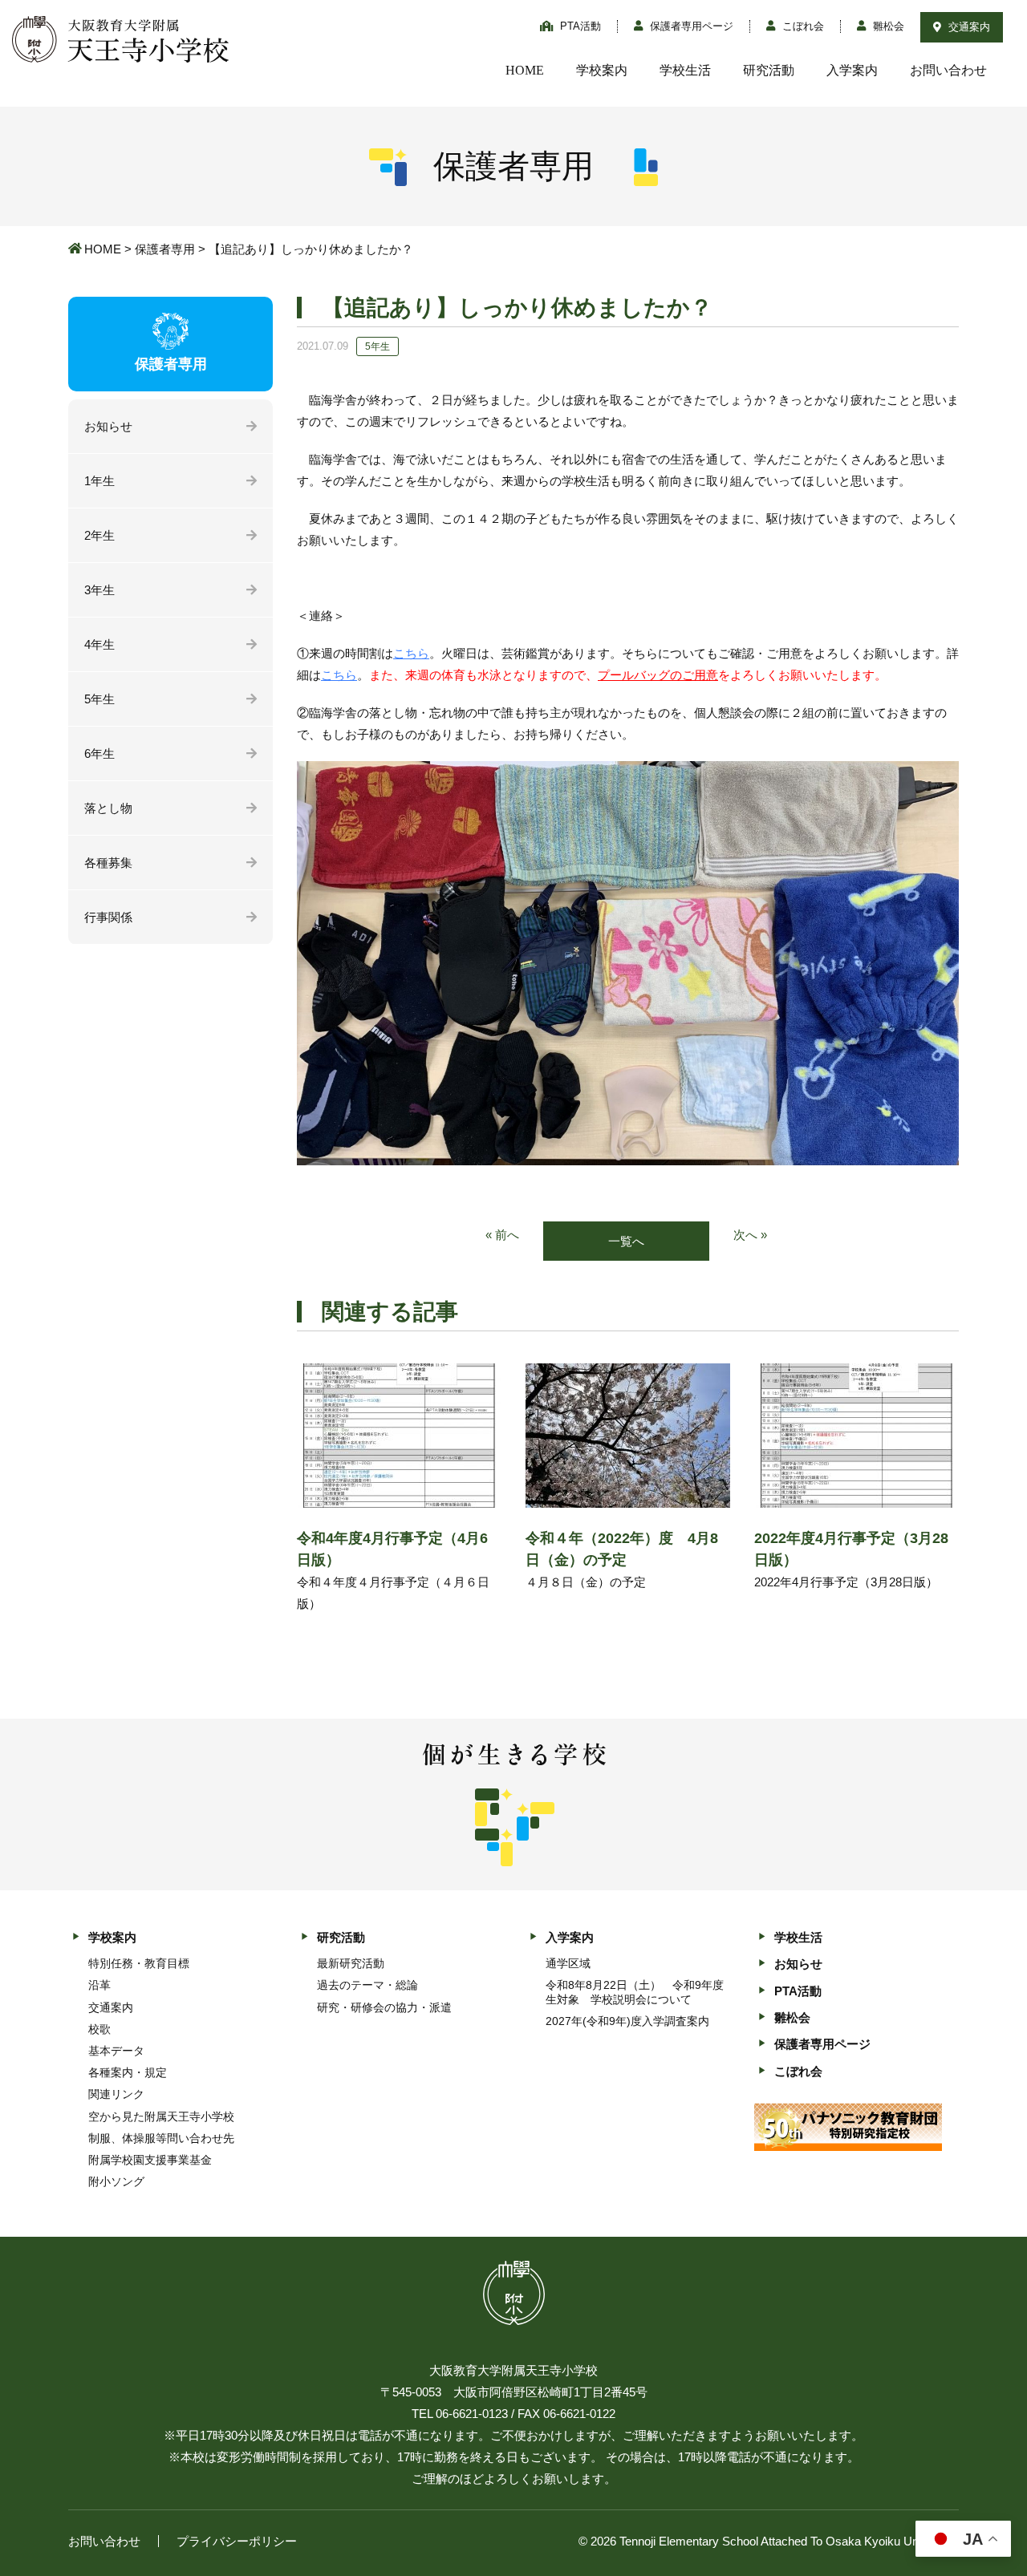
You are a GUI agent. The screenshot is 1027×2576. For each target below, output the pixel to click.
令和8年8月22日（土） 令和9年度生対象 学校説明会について (635, 1992)
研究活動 (769, 70)
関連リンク (116, 2094)
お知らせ (108, 426)
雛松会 (887, 26)
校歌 (99, 2029)
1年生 (99, 481)
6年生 (99, 753)
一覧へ (626, 1241)
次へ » (750, 1235)
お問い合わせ (948, 70)
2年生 (99, 535)
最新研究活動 (351, 1963)
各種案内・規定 (128, 2072)
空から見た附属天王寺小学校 (161, 2116)
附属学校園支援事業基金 (150, 2160)
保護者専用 (165, 249)
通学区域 (568, 1963)
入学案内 (852, 70)
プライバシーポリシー (237, 2541)
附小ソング (116, 2181)
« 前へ (502, 1235)
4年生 (99, 644)
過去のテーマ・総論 (367, 1985)
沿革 (99, 1985)
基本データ (116, 2051)
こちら (411, 653)
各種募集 (108, 863)
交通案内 (968, 27)
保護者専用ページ (690, 26)
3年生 (99, 590)
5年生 (99, 699)
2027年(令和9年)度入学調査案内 (627, 2021)
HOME (525, 70)
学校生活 (685, 70)
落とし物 (108, 808)
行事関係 (108, 917)
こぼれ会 (802, 26)
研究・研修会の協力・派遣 (384, 2007)
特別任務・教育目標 (139, 1963)
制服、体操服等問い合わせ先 (161, 2138)
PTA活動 (579, 26)
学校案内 (602, 70)
